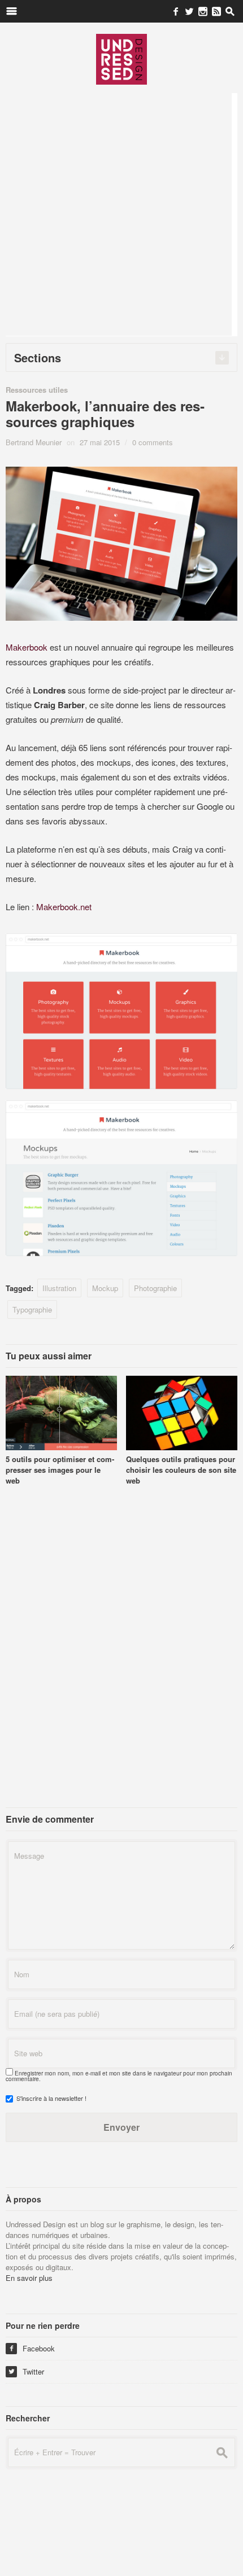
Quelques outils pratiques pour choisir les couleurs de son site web (181, 1470)
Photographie (155, 1288)
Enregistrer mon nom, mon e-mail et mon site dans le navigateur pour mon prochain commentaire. (119, 2076)
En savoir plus (29, 2278)
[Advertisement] (121, 214)
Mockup (105, 1288)
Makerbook (27, 647)
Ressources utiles (37, 390)
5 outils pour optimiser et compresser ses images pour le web (60, 1470)
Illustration (59, 1288)
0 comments (153, 442)
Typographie (32, 1309)
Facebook (32, 2348)
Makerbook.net (64, 907)
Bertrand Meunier (34, 442)
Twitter (26, 2371)
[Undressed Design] (121, 59)
